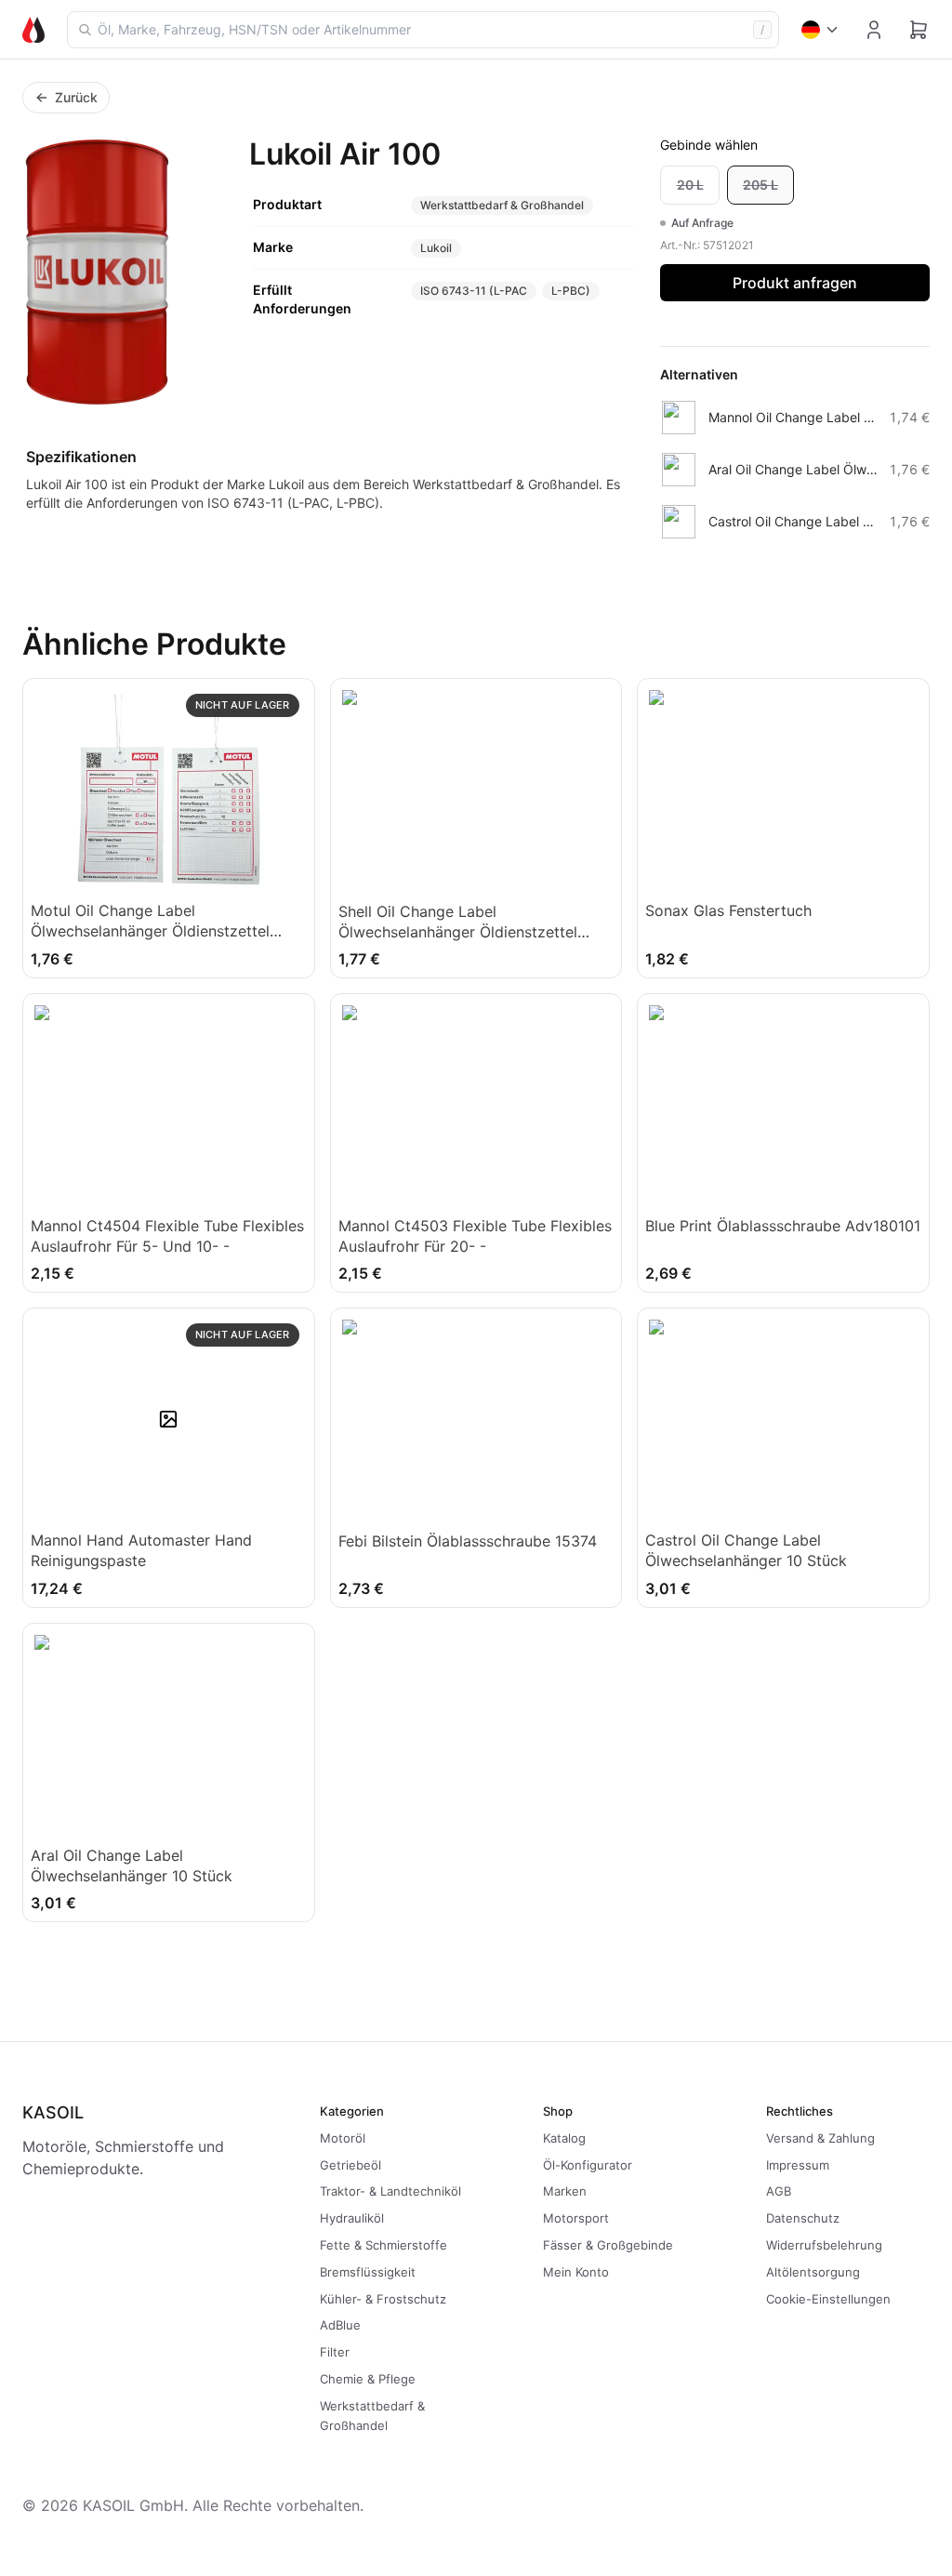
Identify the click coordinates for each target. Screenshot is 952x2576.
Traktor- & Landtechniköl (390, 2191)
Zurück (76, 97)
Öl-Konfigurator (588, 2165)
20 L (690, 185)
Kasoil (53, 2112)
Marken (565, 2191)
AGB (779, 2191)
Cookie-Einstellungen (828, 2299)
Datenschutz (803, 2218)
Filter (335, 2352)
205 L (760, 185)
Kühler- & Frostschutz (383, 2299)
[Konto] (874, 30)
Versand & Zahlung (820, 2138)
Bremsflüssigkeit (368, 2272)
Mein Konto (576, 2272)
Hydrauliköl (352, 2218)
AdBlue (340, 2325)
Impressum (798, 2165)
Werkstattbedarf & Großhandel (502, 205)
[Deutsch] (821, 30)
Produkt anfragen (795, 283)
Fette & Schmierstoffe (383, 2245)
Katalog (564, 2138)
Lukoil (436, 248)
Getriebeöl (350, 2165)
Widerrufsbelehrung (824, 2245)
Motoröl (343, 2138)
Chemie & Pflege (368, 2379)
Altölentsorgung (813, 2272)
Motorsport (576, 2218)
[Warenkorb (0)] (919, 30)
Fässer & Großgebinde (608, 2245)
